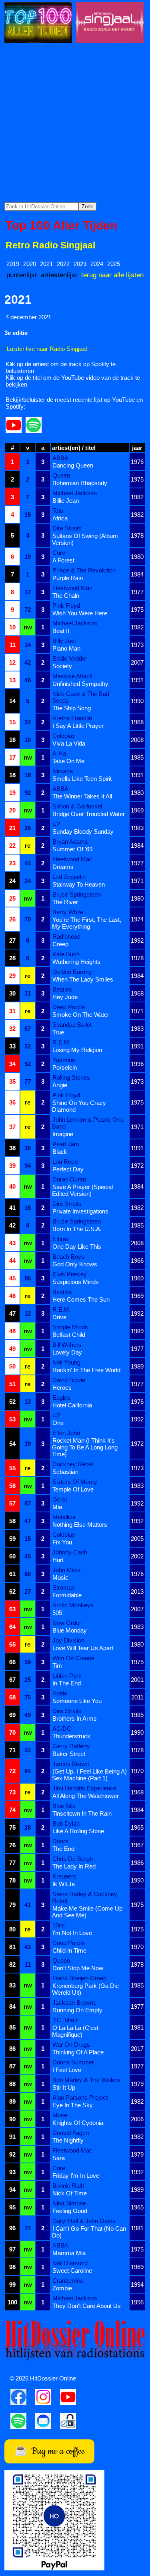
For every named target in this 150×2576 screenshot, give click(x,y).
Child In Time (69, 1950)
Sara (59, 2158)
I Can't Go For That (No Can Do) (89, 2232)
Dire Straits (67, 528)
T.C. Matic (66, 2020)
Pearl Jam (66, 1144)
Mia (57, 1507)
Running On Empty (77, 2010)
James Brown (71, 1764)
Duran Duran (69, 1179)
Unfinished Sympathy (80, 684)
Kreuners (64, 1876)
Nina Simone (69, 2203)
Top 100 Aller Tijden (61, 225)
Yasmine (64, 1060)
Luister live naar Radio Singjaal (47, 349)
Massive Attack (73, 676)
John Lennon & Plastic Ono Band (88, 1123)
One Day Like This (77, 1247)
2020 (30, 264)
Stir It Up (64, 2087)
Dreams (63, 867)
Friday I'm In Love (76, 2176)
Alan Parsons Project (80, 2097)
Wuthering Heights (76, 962)
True (58, 1032)
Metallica (64, 1517)
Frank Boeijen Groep (79, 1978)
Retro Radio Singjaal (50, 245)
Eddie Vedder (70, 658)
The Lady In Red (74, 1866)
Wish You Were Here (80, 613)
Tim (57, 1666)
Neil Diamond (70, 2263)
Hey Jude (65, 997)
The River (65, 902)
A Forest (63, 560)
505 (57, 1613)
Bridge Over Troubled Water (89, 814)
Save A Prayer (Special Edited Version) (82, 1190)
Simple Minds (70, 1327)
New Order (67, 1623)
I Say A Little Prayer (78, 726)
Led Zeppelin (69, 877)
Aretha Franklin (72, 718)
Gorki (60, 1499)
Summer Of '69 (72, 849)
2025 (114, 264)
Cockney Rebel (73, 1464)
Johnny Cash (70, 1552)
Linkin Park (67, 1676)
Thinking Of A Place (78, 2052)
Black (60, 1152)
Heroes (62, 1388)
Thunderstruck (71, 1736)
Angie (60, 1085)
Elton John (66, 1433)
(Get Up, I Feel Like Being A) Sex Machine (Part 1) (89, 1775)
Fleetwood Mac (72, 588)
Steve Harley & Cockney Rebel (85, 1897)
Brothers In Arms (75, 1718)
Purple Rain (68, 578)
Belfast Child (69, 1335)
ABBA (60, 458)
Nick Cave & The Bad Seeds (81, 697)
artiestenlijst (59, 275)
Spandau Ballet (72, 1025)
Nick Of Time (70, 2193)
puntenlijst (22, 275)
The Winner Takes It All (82, 796)
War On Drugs (71, 2045)
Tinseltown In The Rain (82, 1813)
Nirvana (63, 771)
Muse (60, 2115)
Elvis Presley (70, 1274)
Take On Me (68, 761)
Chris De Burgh (73, 1859)
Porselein (65, 1067)
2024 (97, 264)
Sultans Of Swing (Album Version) (85, 539)
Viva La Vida (69, 743)
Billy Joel (64, 641)
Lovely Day (67, 1352)
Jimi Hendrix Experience (84, 1788)
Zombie (62, 2288)
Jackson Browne (74, 2003)
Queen (61, 475)
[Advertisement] (75, 123)
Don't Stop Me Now (78, 1968)
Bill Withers (67, 1345)
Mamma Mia (69, 2253)
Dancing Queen (73, 465)
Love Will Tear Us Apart (83, 1648)
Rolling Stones (71, 1077)
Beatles (62, 989)
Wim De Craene (73, 1658)
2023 (80, 264)
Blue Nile (64, 1806)
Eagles (61, 1398)
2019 (13, 264)
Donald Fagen (71, 2133)
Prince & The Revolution (84, 570)
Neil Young (66, 1362)
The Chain (66, 596)
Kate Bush (66, 954)
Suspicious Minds (76, 1282)
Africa (60, 518)
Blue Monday (70, 1630)
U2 (56, 824)
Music (60, 1577)
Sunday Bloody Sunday (83, 831)
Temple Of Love (73, 1489)
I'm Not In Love (72, 1933)
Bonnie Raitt (68, 2186)
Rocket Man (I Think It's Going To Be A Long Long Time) (85, 1447)
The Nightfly (68, 2140)
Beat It (61, 631)
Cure (59, 553)
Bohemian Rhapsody (80, 483)
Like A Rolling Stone (78, 1831)
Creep (60, 944)
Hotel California (72, 1405)
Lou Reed (65, 1162)
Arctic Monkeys (73, 1605)
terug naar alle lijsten (112, 275)
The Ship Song (72, 708)
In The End (67, 1683)
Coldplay (64, 736)
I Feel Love (67, 2070)
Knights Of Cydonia (78, 2123)
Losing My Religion (77, 1050)
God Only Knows (75, 1264)
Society (62, 666)
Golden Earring (72, 972)
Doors (60, 1841)
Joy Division (68, 1640)
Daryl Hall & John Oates (84, 2221)
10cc (59, 1925)
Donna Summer (73, 2062)
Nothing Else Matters (80, 1525)
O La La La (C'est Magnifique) (75, 2031)
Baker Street (69, 1754)
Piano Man (66, 648)
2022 (63, 264)
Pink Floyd (66, 606)
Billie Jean (66, 501)
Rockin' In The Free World (86, 1370)
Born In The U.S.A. (77, 1229)
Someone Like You (77, 1701)
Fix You (62, 1542)
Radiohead (66, 936)
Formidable (67, 1595)
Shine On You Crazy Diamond (79, 1106)
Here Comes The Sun (81, 1299)
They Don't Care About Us (87, 2306)
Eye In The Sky (73, 2105)
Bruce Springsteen (77, 894)
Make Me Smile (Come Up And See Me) (87, 1912)
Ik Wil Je (64, 1884)
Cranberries (68, 2281)
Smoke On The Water (81, 1015)
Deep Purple (69, 1007)
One (58, 1423)
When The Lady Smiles (83, 979)
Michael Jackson (75, 493)
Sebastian (65, 1472)
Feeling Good (70, 2211)
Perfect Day (68, 1169)
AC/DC (62, 1728)
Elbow (60, 1239)
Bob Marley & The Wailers (86, 2080)
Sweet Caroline (72, 2271)
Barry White (68, 912)
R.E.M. (62, 1042)
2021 (46, 264)
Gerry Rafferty (71, 1746)
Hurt (58, 1560)
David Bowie (69, 1380)
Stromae (64, 1587)
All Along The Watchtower (86, 1796)
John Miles (67, 1570)
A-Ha (59, 753)
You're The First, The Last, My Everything (87, 923)
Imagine (63, 1134)
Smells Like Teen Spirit (82, 779)
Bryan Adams (70, 842)
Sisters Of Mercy (75, 1482)
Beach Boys (68, 1257)
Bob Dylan (66, 1823)
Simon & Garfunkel (77, 806)
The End (63, 1849)
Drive (59, 1317)
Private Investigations (80, 1211)
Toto (58, 511)
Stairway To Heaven (79, 884)
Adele (60, 1693)
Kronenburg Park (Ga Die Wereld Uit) (85, 1989)
